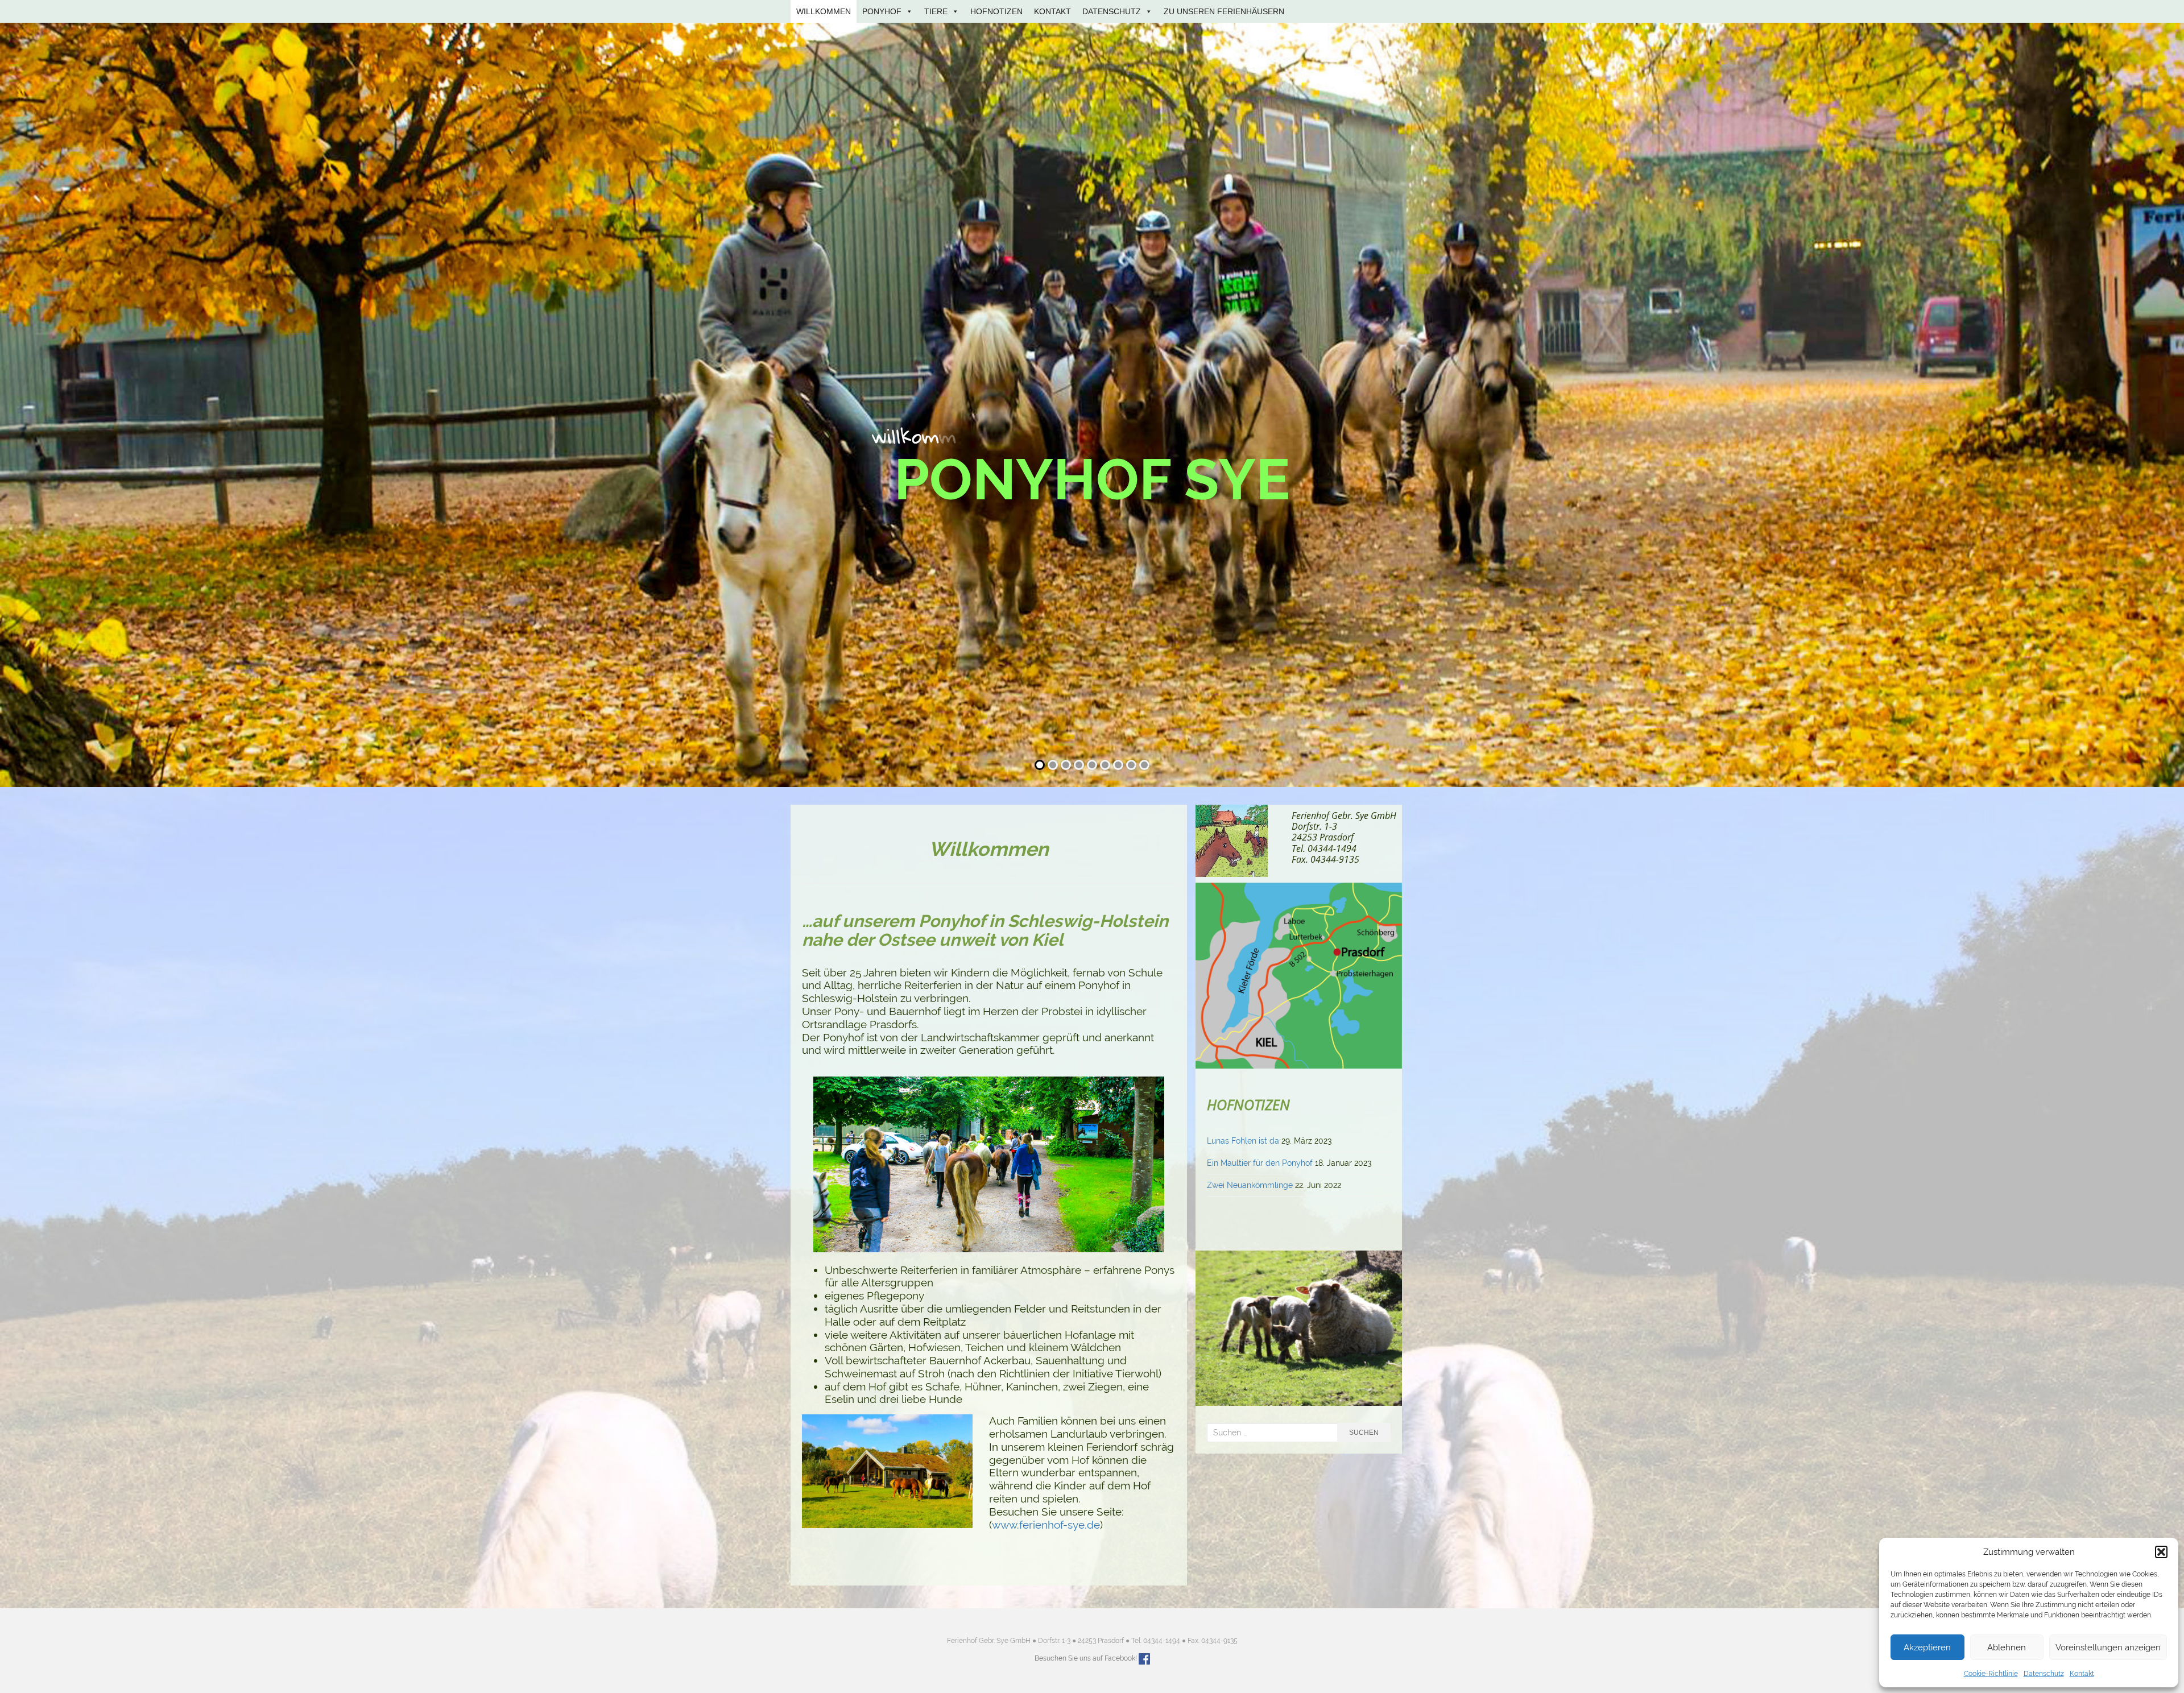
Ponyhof (882, 11)
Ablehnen (2007, 1648)
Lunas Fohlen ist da (1243, 1141)
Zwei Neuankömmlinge (1250, 1185)
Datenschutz (2044, 1674)
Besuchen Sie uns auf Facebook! (1086, 1659)
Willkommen (824, 11)
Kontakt (2082, 1674)
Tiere (936, 11)
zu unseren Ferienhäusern (1224, 11)
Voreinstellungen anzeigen (2108, 1648)
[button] (2161, 1552)
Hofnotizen (996, 11)
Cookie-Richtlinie (1991, 1674)
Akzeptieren (1927, 1648)
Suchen (1364, 1433)
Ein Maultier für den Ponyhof (1260, 1163)
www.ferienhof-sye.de (1046, 1525)
